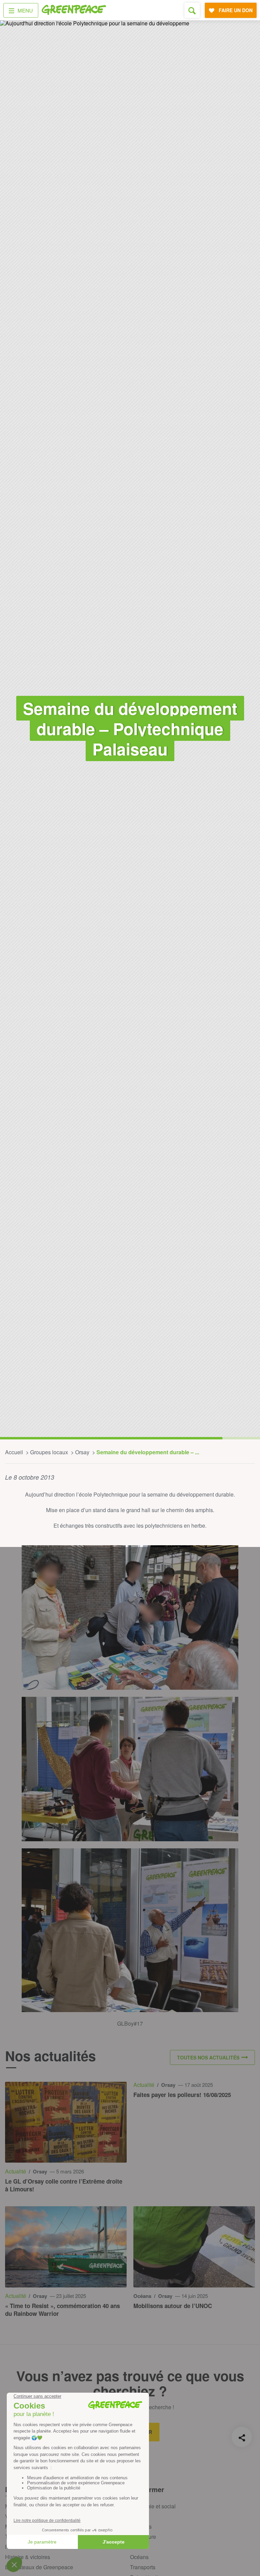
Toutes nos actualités (208, 2057)
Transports (143, 2567)
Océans (139, 2557)
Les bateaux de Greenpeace (39, 2567)
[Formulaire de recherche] (192, 10)
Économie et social (153, 2506)
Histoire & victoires (28, 2557)
